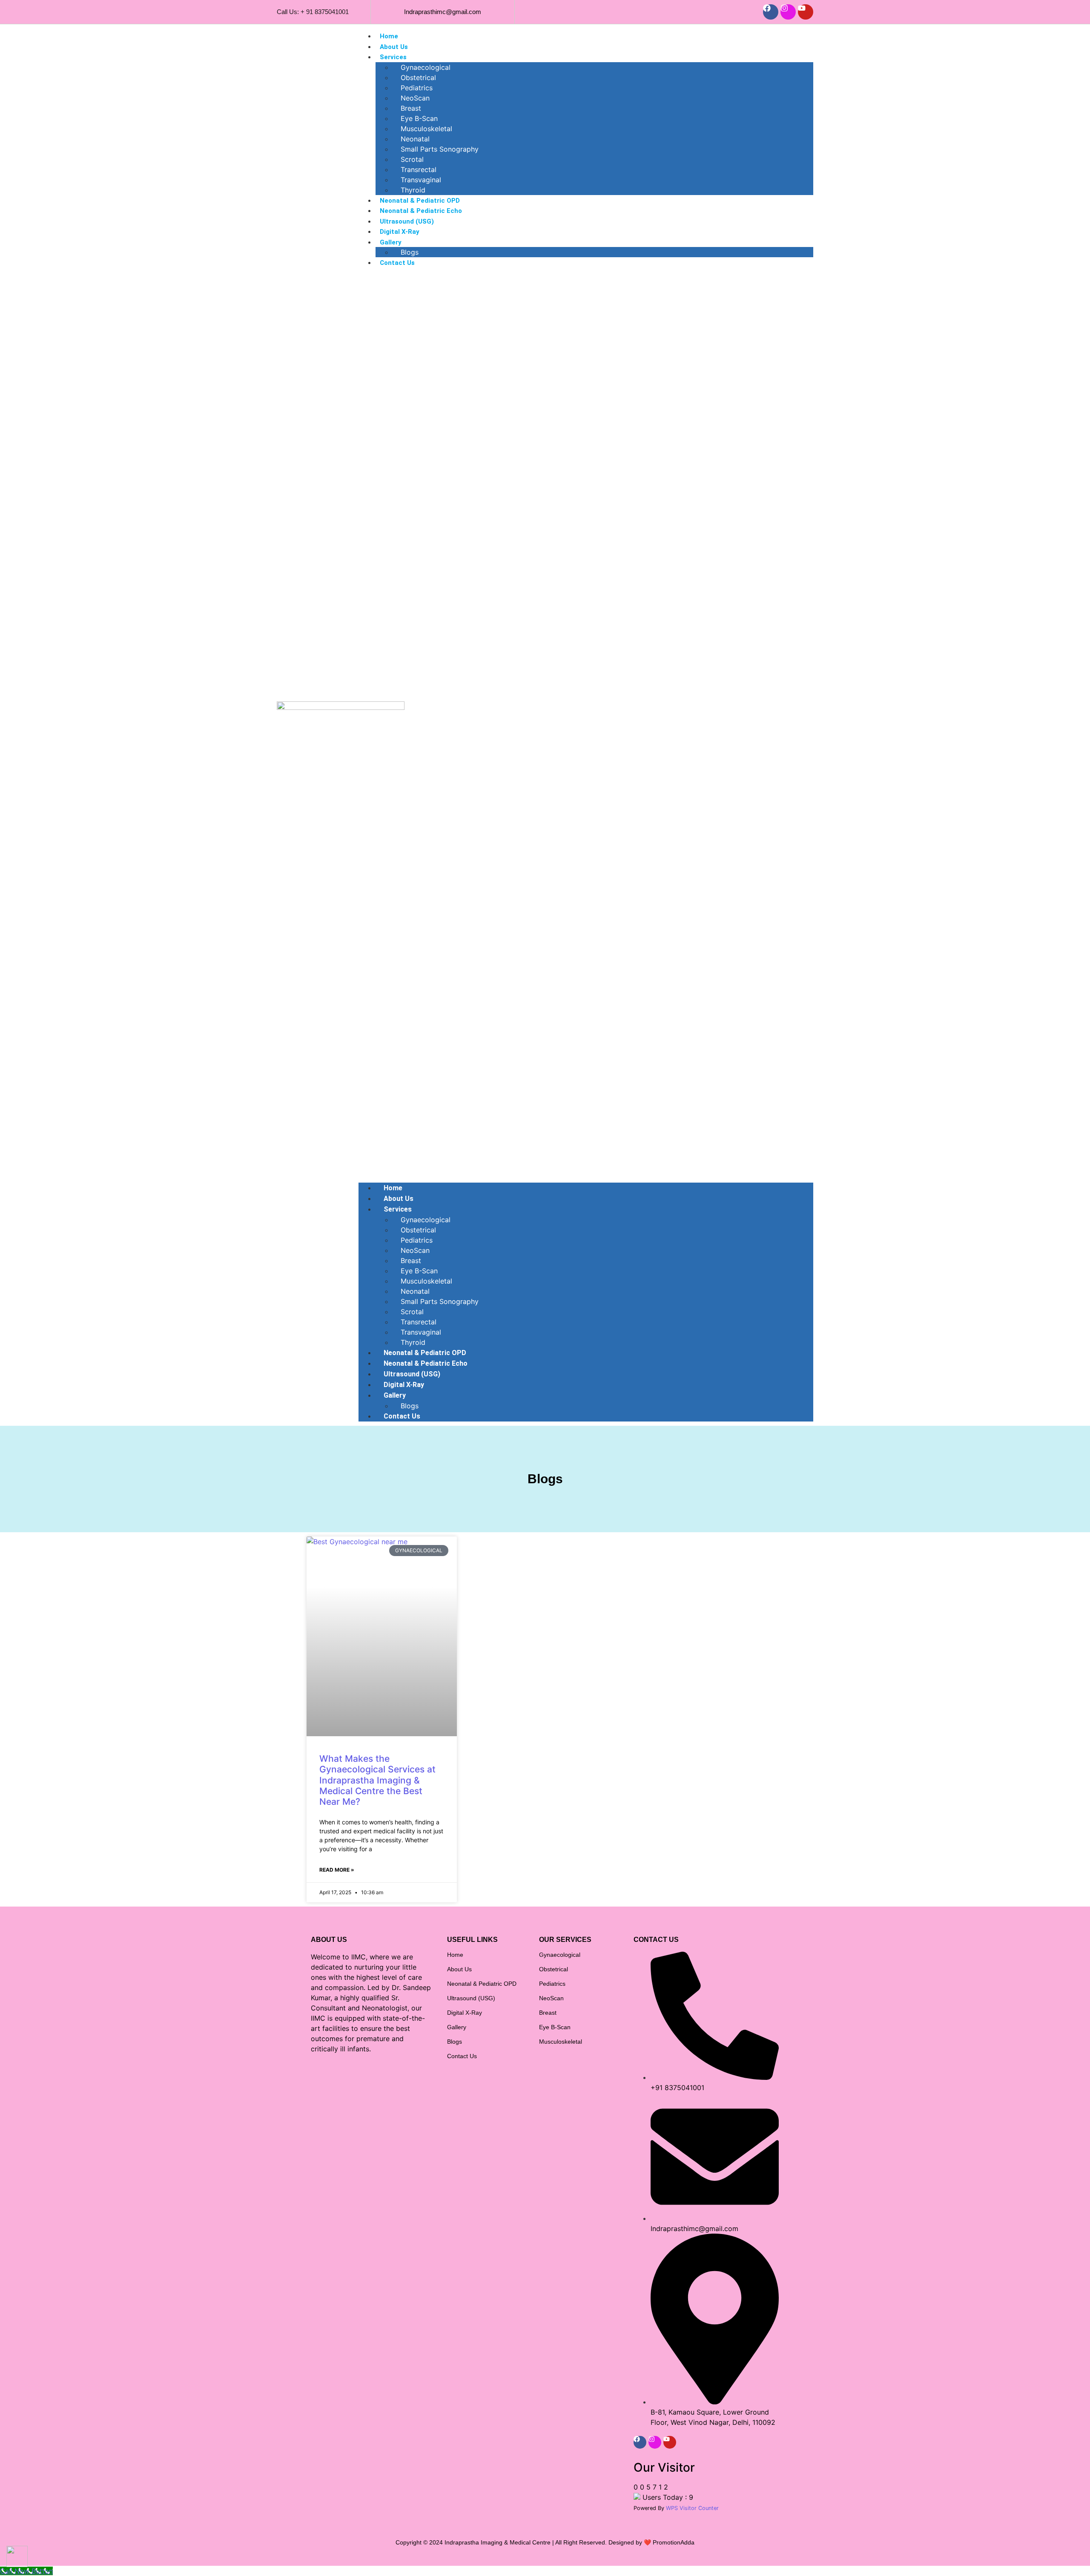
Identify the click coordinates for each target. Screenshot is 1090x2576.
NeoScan (415, 98)
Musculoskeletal (426, 129)
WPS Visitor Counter (692, 2508)
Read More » (337, 1870)
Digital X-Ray (400, 232)
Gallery (391, 242)
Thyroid (413, 190)
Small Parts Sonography (440, 149)
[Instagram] (788, 12)
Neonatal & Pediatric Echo (421, 211)
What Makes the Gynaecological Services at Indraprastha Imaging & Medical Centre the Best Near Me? (377, 1780)
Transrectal (419, 169)
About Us (394, 47)
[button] (586, 725)
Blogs (410, 252)
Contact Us (397, 263)
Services (393, 57)
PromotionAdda (674, 2542)
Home (389, 36)
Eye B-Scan (419, 118)
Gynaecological (426, 67)
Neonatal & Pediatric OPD (420, 201)
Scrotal (412, 159)
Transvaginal (421, 180)
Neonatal (415, 139)
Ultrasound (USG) (407, 221)
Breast (411, 108)
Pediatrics (417, 88)
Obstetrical (418, 78)
